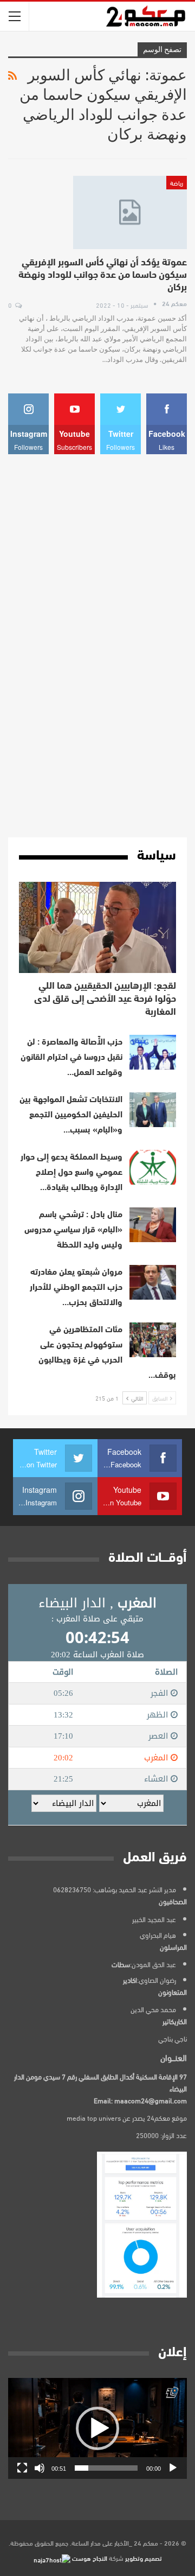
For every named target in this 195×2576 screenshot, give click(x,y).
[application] (97, 2428)
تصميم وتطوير (144, 2558)
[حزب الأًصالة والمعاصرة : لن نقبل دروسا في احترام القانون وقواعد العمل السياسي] (153, 1052)
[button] (97, 2428)
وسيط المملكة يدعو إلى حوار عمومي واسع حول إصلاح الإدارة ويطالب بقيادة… (71, 1173)
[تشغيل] (173, 2468)
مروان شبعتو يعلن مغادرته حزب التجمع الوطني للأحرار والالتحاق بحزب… (76, 1288)
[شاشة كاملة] (22, 2468)
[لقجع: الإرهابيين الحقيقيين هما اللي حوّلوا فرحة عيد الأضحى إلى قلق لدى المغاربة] (97, 927)
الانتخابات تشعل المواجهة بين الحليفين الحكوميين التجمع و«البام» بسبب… (71, 1115)
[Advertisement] (97, 646)
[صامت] (40, 2468)
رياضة (177, 182)
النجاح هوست (89, 2558)
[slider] (106, 2468)
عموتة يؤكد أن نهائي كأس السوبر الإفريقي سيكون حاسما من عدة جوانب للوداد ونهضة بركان (103, 276)
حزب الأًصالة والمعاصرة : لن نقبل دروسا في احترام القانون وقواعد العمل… (71, 1058)
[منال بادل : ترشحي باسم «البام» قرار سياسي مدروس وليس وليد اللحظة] (153, 1225)
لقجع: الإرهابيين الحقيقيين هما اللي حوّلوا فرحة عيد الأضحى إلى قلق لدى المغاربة (105, 1000)
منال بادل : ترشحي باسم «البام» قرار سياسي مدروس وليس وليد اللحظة (73, 1230)
